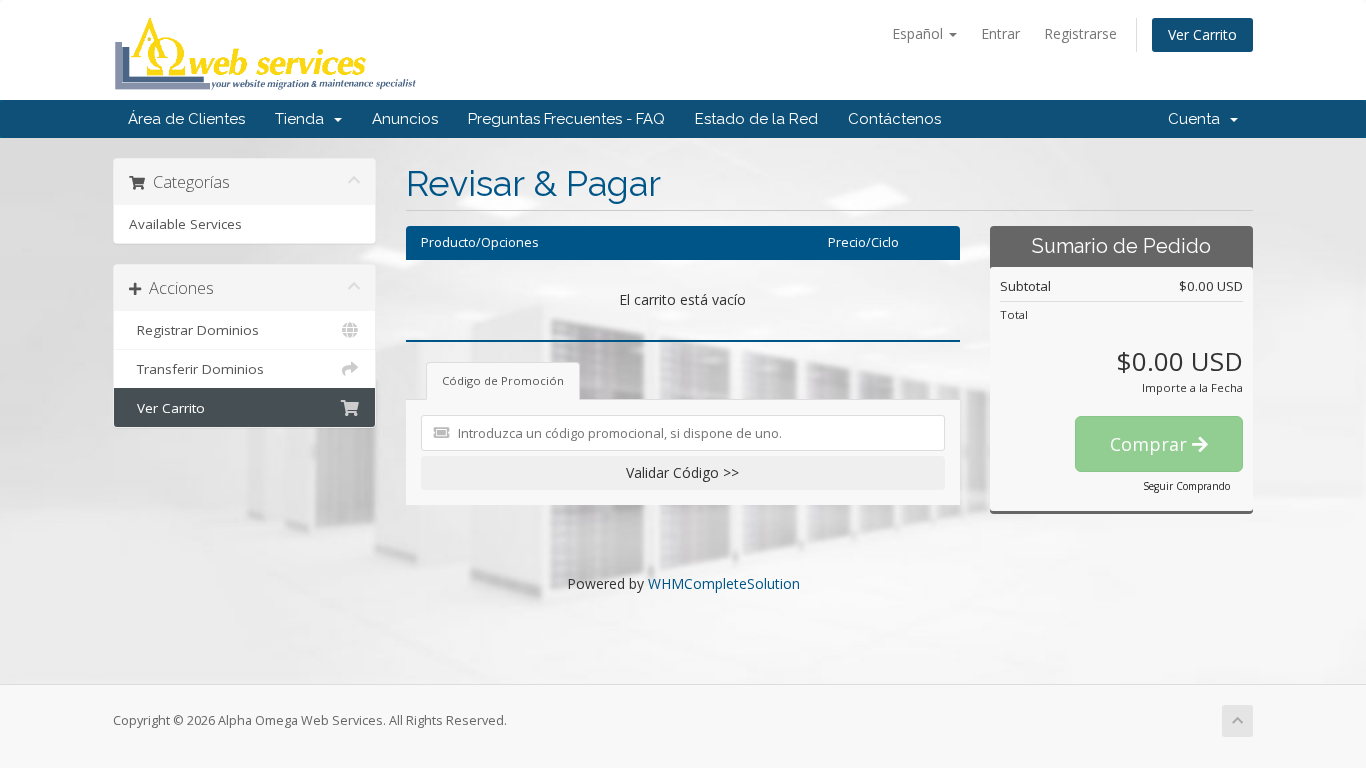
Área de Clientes (186, 119)
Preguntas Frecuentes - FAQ (566, 119)
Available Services (185, 224)
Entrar (1000, 33)
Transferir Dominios (196, 369)
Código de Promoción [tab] (503, 380)
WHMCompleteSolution (724, 583)
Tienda (303, 119)
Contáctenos (894, 119)
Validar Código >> (682, 472)
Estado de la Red (756, 119)
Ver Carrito (1202, 34)
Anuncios (405, 119)
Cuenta (1198, 119)
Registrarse (1080, 33)
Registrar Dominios (194, 330)
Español (919, 33)
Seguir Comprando (1186, 486)
